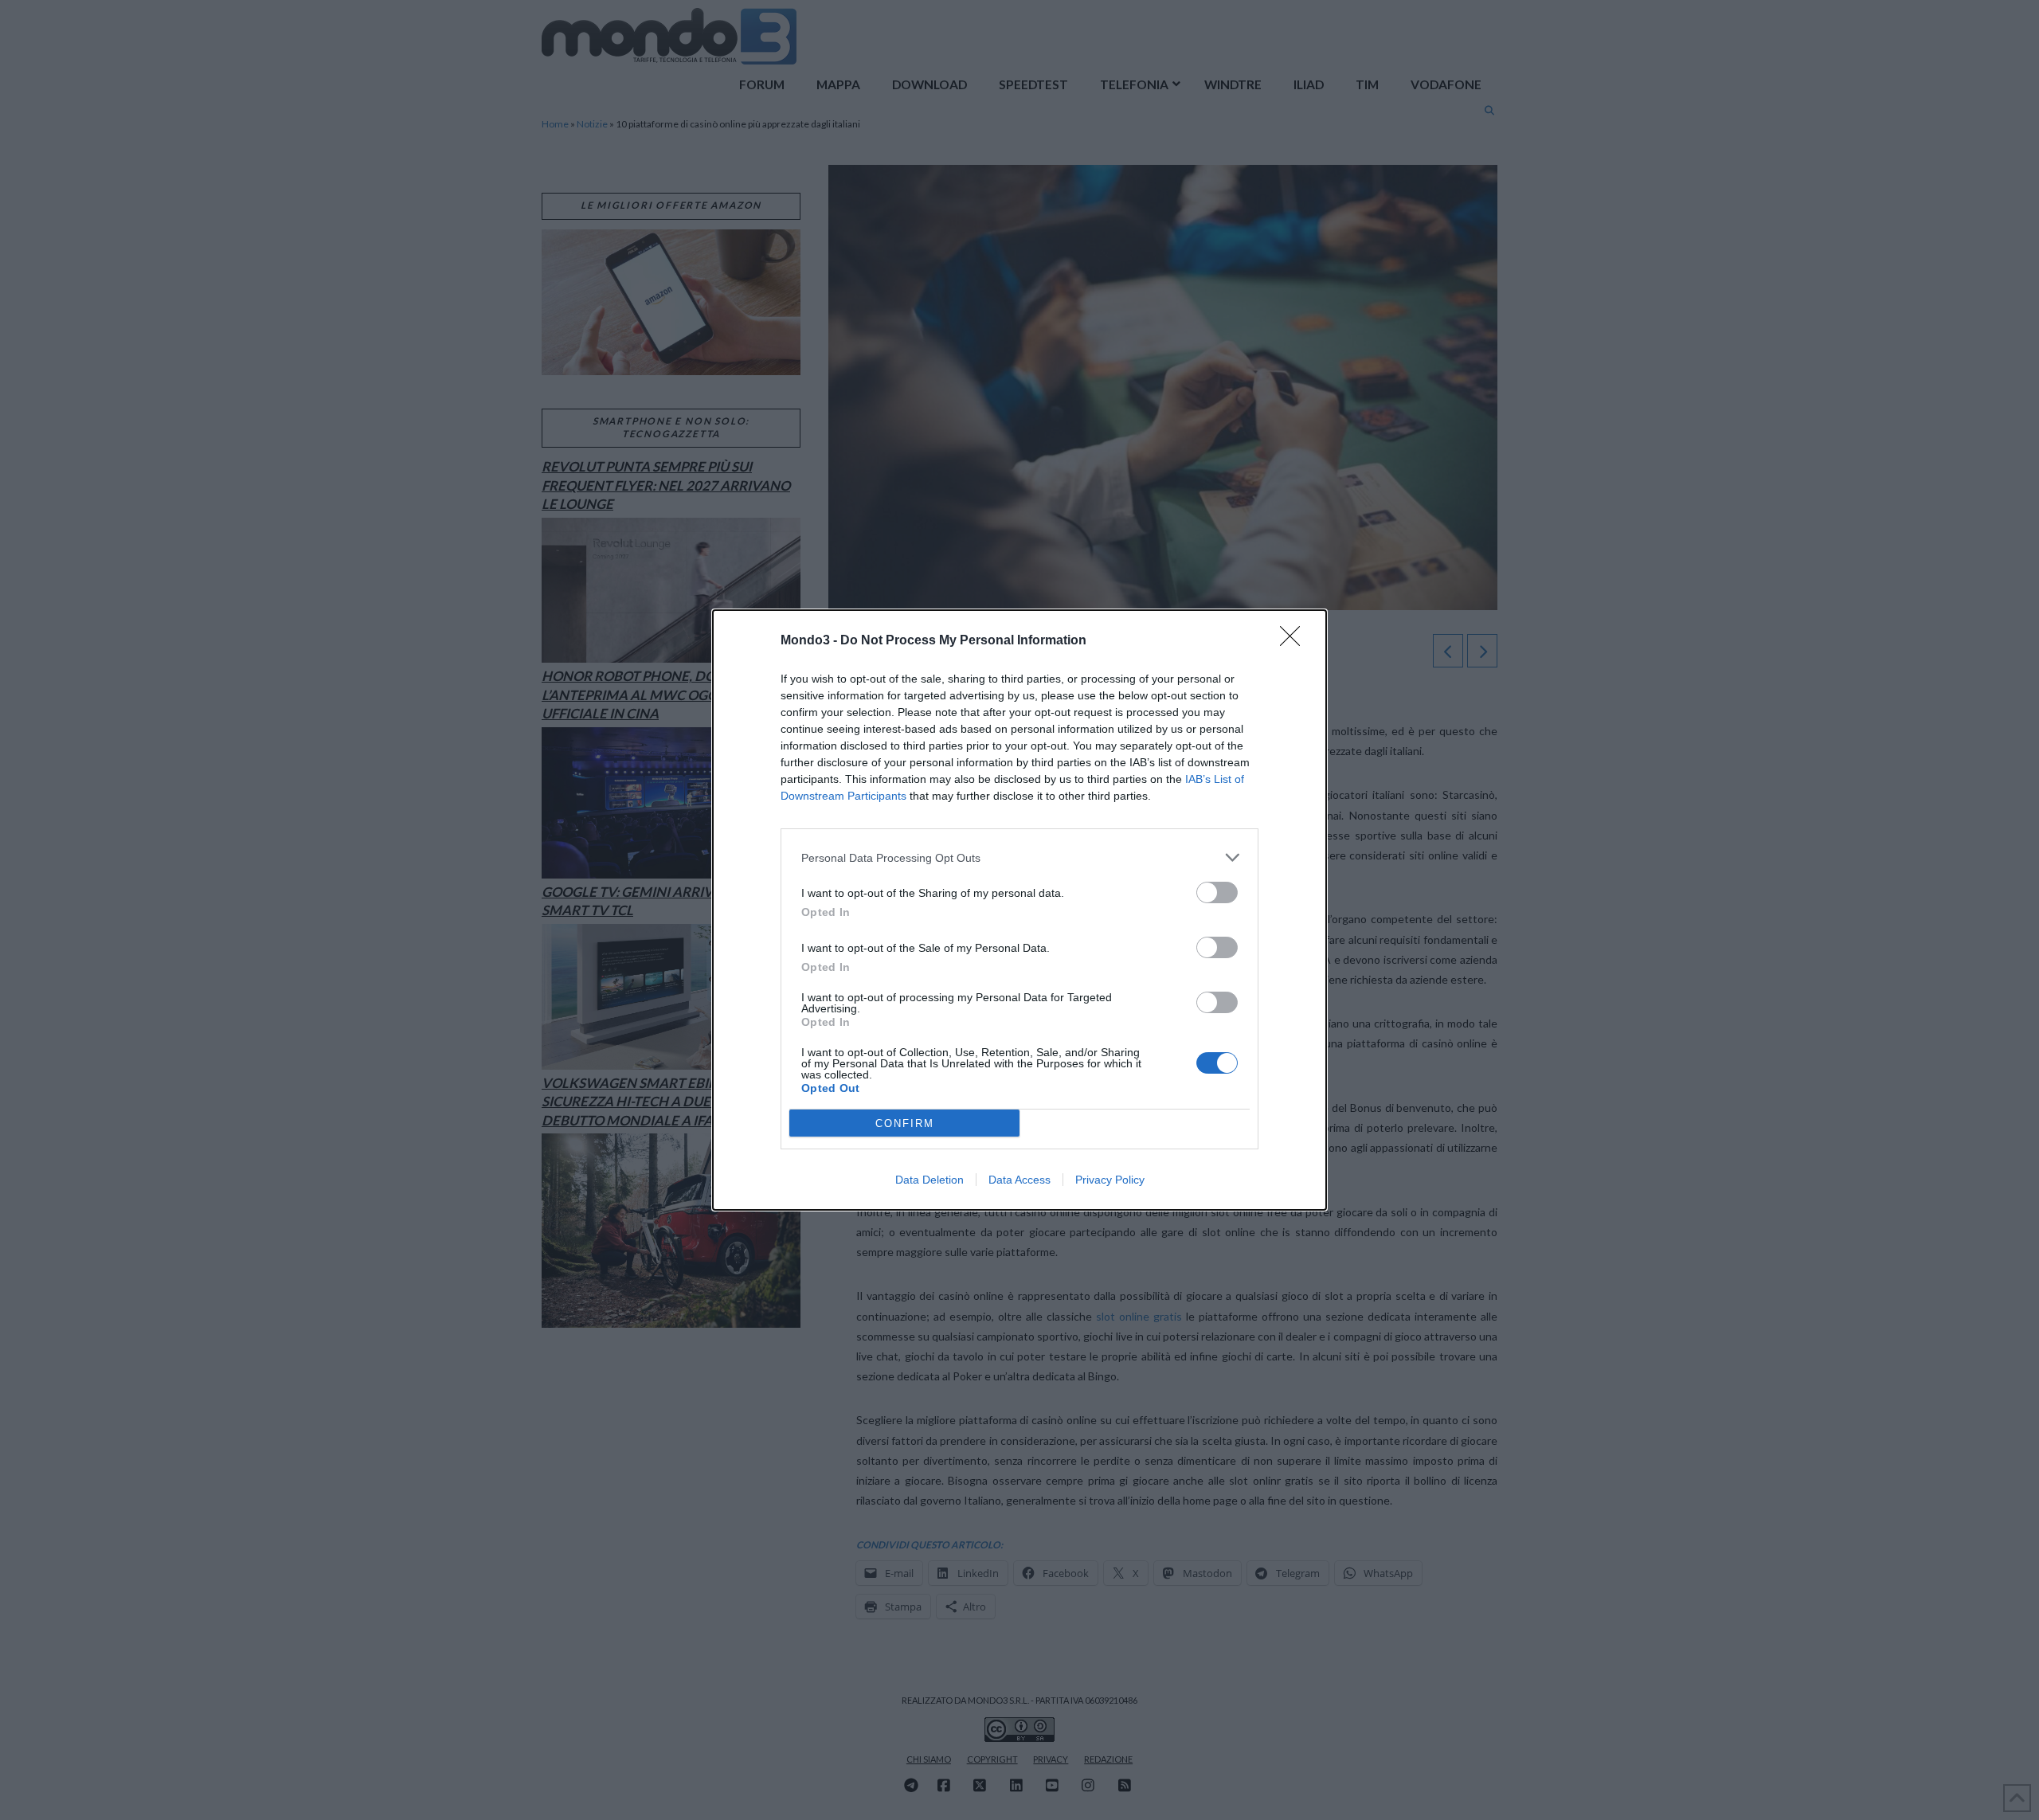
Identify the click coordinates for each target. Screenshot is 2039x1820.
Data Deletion (929, 1180)
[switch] (1217, 892)
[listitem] (1019, 857)
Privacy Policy (1110, 1180)
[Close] (1295, 641)
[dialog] (1019, 910)
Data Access (1019, 1180)
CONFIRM (905, 1123)
